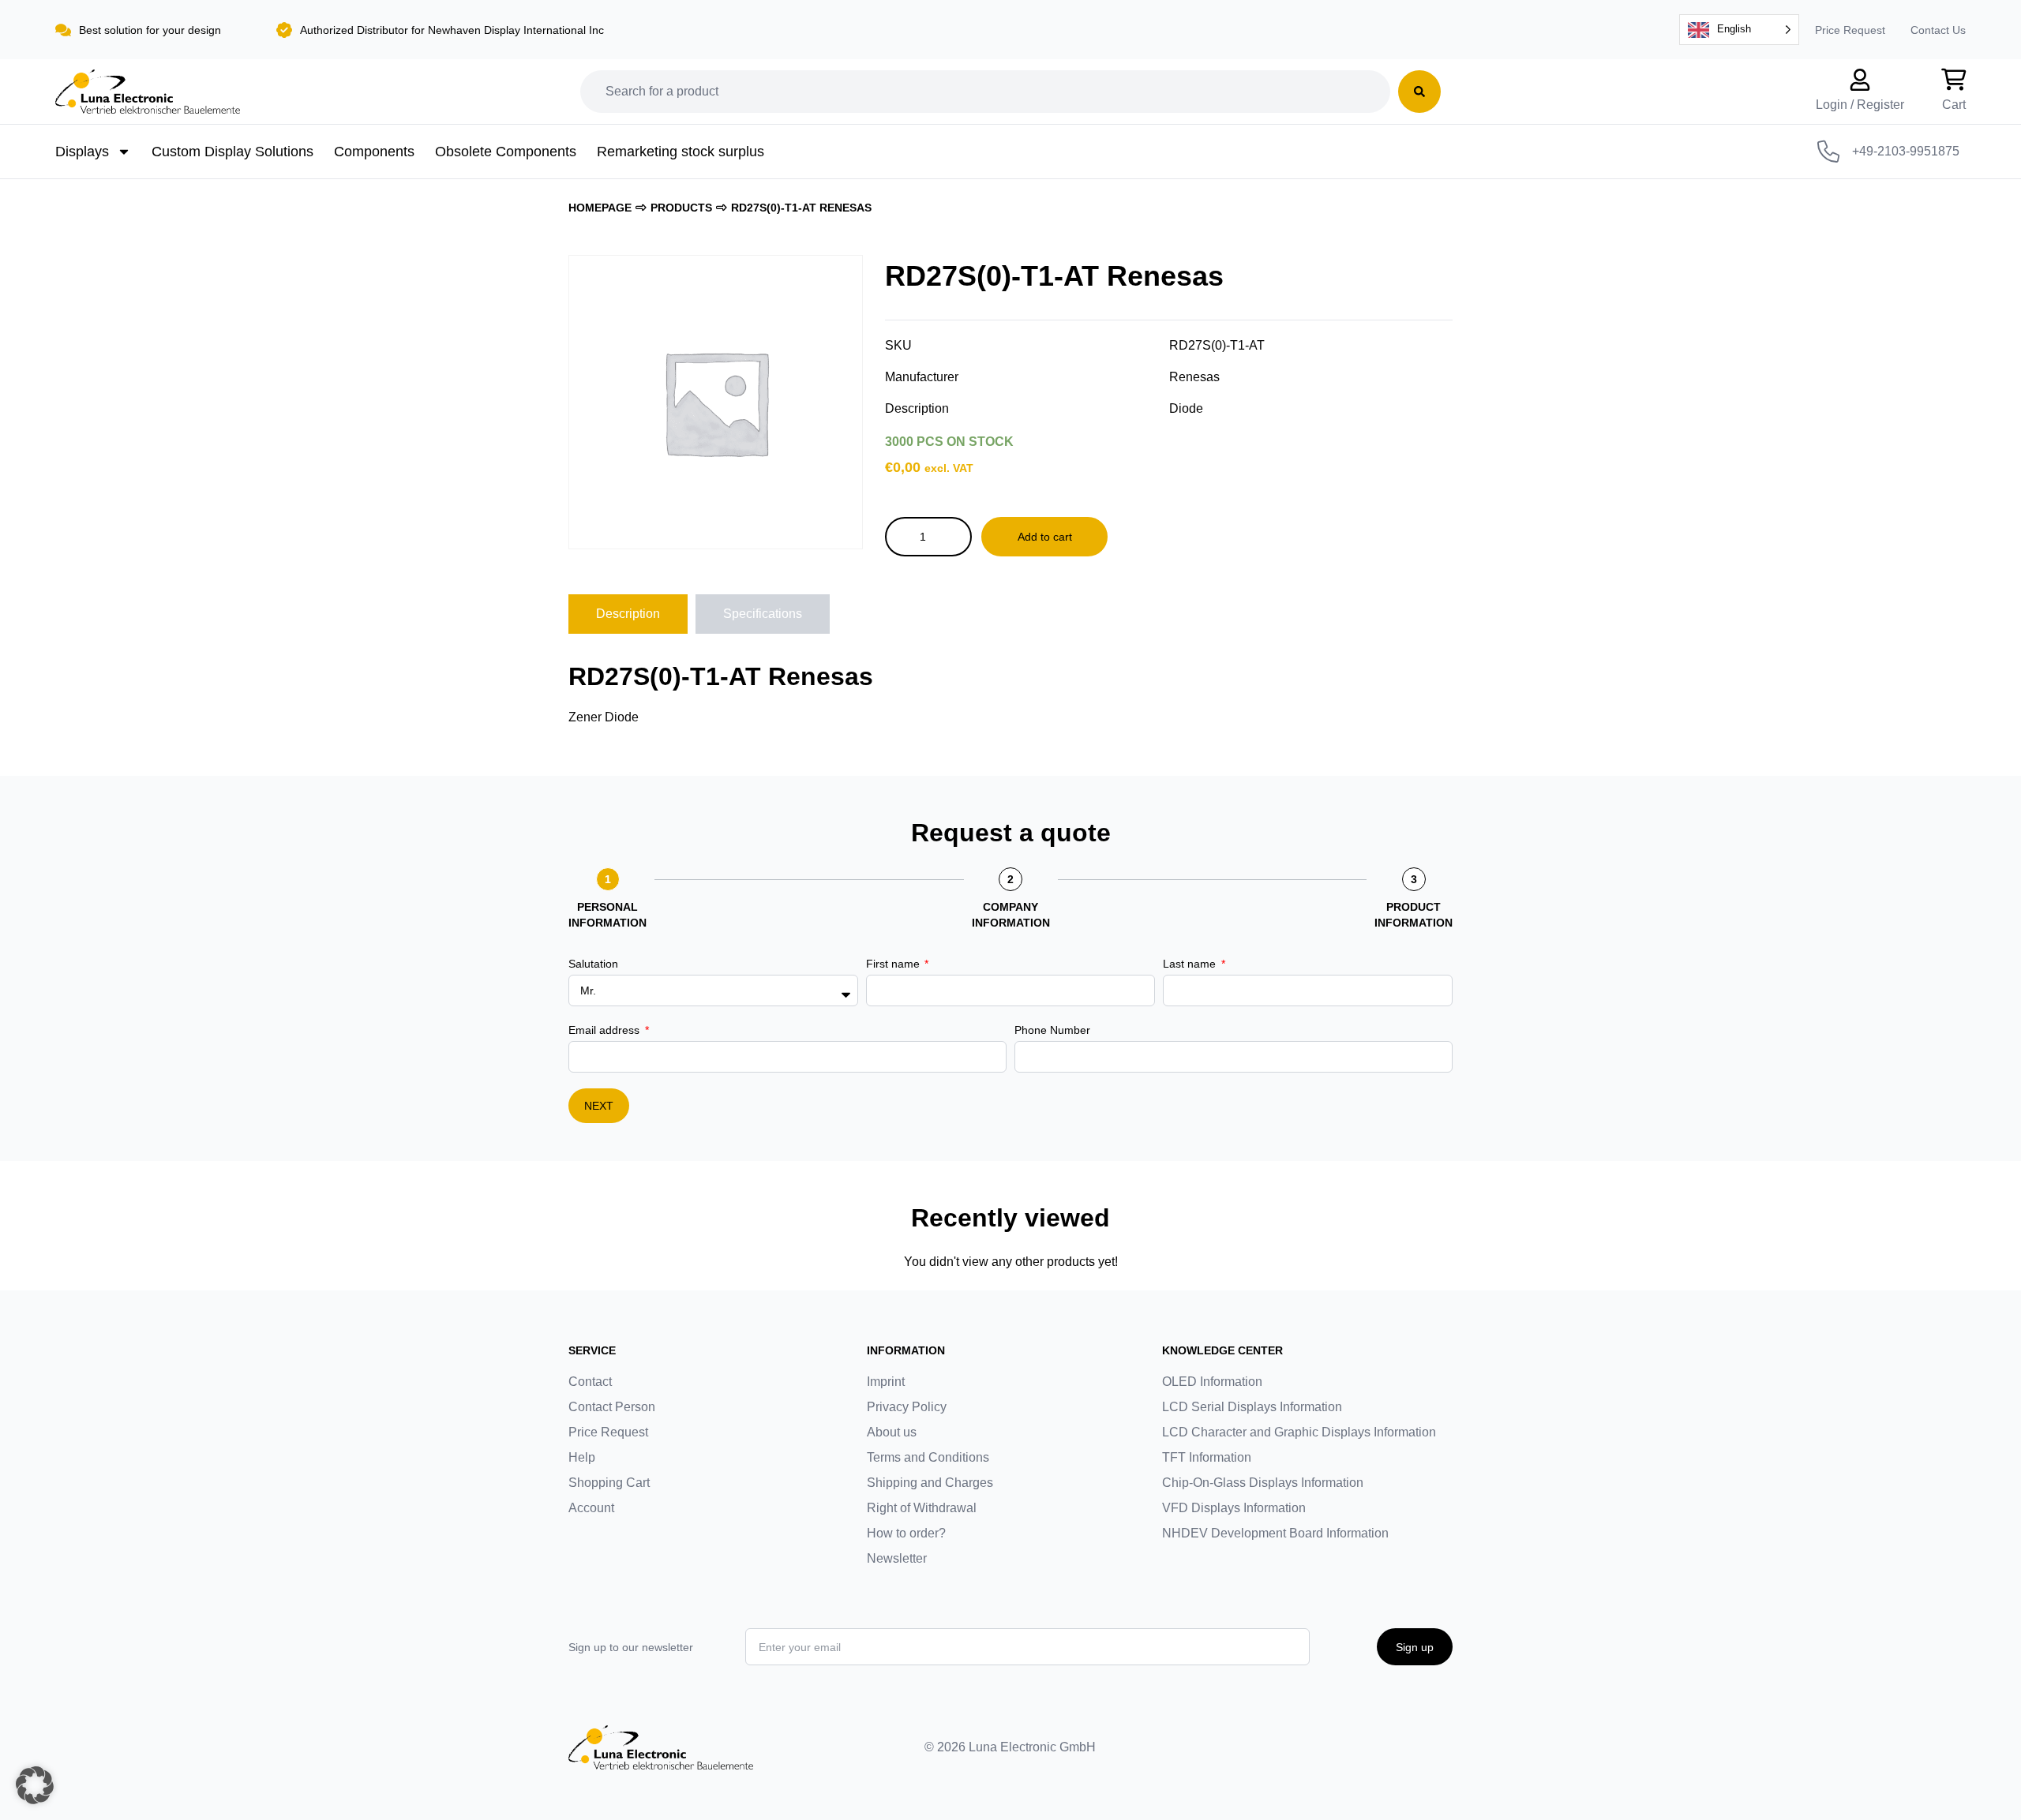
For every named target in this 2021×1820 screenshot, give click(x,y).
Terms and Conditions (928, 1457)
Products (681, 208)
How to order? (906, 1533)
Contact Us (1938, 30)
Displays (82, 152)
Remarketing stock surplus (681, 152)
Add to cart (1045, 537)
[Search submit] (1419, 92)
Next (599, 1106)
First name (894, 964)
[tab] (628, 614)
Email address (606, 1030)
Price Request (1850, 30)
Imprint (886, 1382)
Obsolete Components (506, 152)
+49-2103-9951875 (1906, 151)
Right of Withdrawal (922, 1508)
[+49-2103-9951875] (1828, 152)
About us (892, 1432)
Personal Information (607, 915)
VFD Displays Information (1234, 1508)
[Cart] (1954, 80)
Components (374, 152)
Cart (1954, 105)
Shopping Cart (609, 1483)
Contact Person (612, 1407)
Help (582, 1457)
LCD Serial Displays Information (1252, 1407)
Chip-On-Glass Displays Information (1263, 1483)
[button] (35, 1785)
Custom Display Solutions (232, 152)
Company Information (1011, 915)
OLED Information (1212, 1382)
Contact (590, 1382)
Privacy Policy (907, 1407)
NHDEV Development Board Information (1275, 1533)
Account (591, 1508)
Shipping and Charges (930, 1483)
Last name (1191, 964)
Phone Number (1052, 1030)
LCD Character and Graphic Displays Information (1299, 1432)
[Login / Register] (1860, 80)
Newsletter (897, 1558)
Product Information (1414, 915)
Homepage (600, 208)
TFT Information (1207, 1457)
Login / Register (1860, 105)
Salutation (593, 964)
